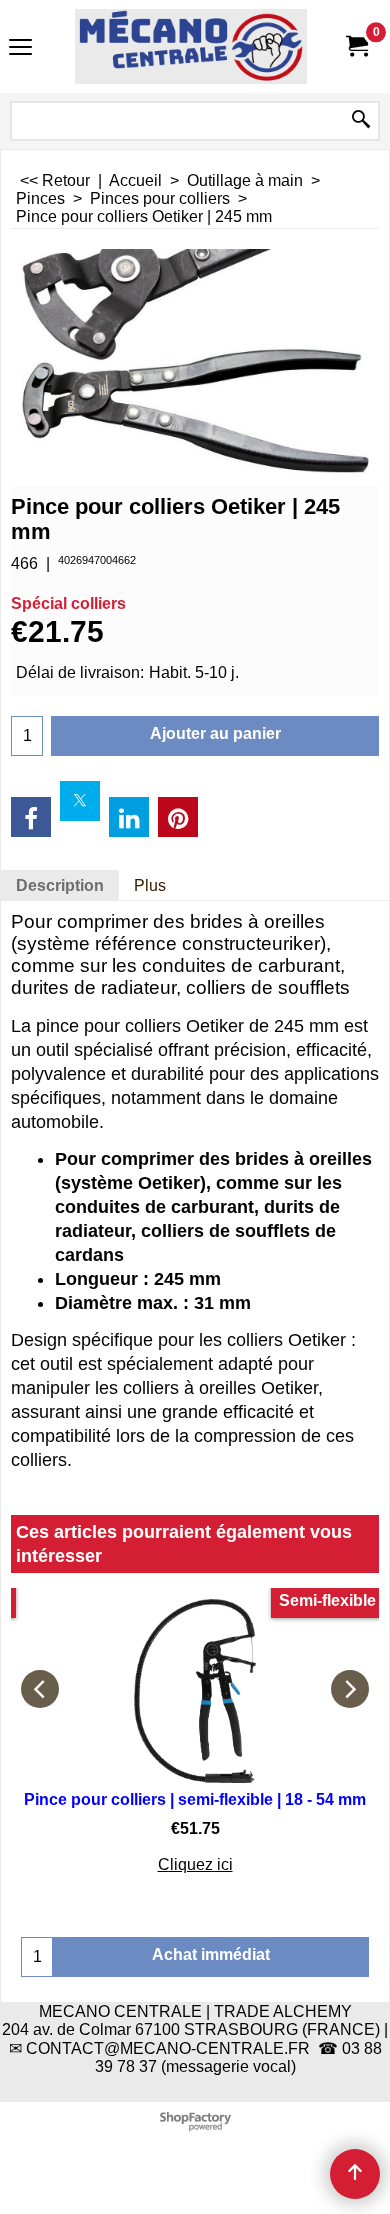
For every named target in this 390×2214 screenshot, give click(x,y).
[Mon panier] (356, 46)
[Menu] (20, 48)
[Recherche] (361, 121)
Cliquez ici (195, 1864)
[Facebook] (31, 817)
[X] (80, 801)
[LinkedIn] (129, 817)
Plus (150, 885)
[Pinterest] (178, 817)
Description (60, 885)
